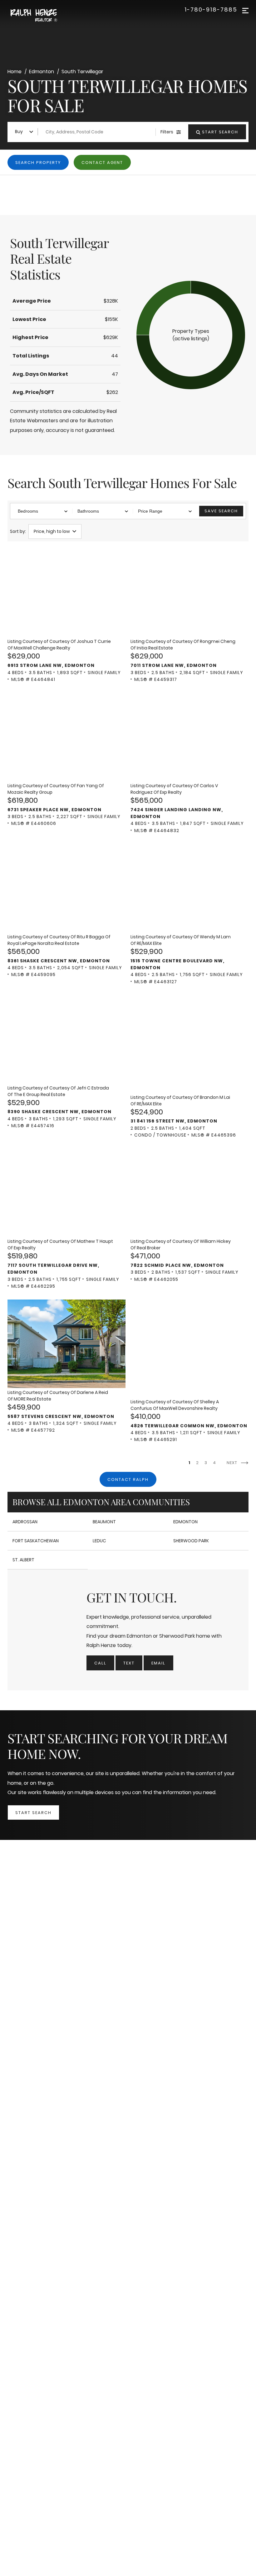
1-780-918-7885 (211, 10)
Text (129, 1663)
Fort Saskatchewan (36, 1541)
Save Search (221, 511)
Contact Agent (102, 163)
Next (233, 1463)
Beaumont (104, 1522)
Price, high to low (52, 531)
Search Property (38, 163)
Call (100, 1663)
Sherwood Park (191, 1541)
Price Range (150, 511)
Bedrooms (28, 511)
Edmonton (185, 1522)
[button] (191, 335)
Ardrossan (25, 1522)
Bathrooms (88, 511)
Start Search (33, 1813)
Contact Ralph (128, 1480)
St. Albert (23, 1560)
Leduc (99, 1541)
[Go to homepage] (41, 16)
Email (158, 1663)
